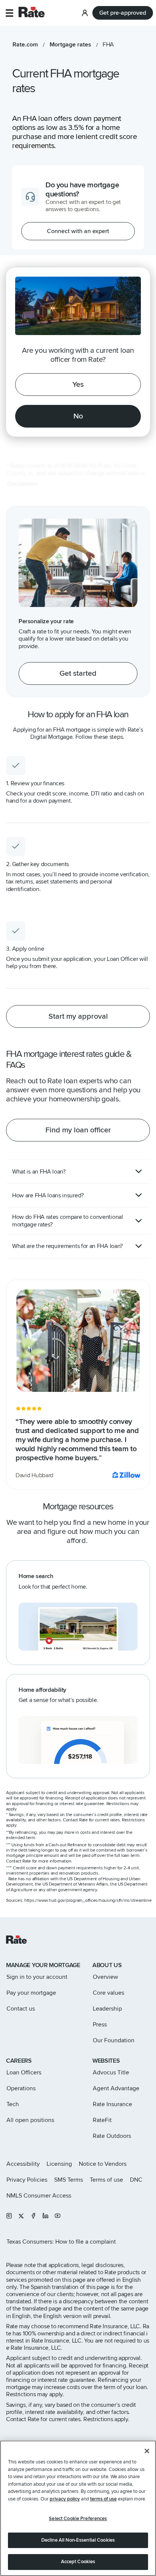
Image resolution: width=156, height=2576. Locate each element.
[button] (9, 13)
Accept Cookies (78, 2562)
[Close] (147, 2451)
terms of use (103, 2499)
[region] (78, 2508)
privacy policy (65, 2499)
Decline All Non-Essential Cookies (78, 2540)
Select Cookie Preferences (78, 2519)
